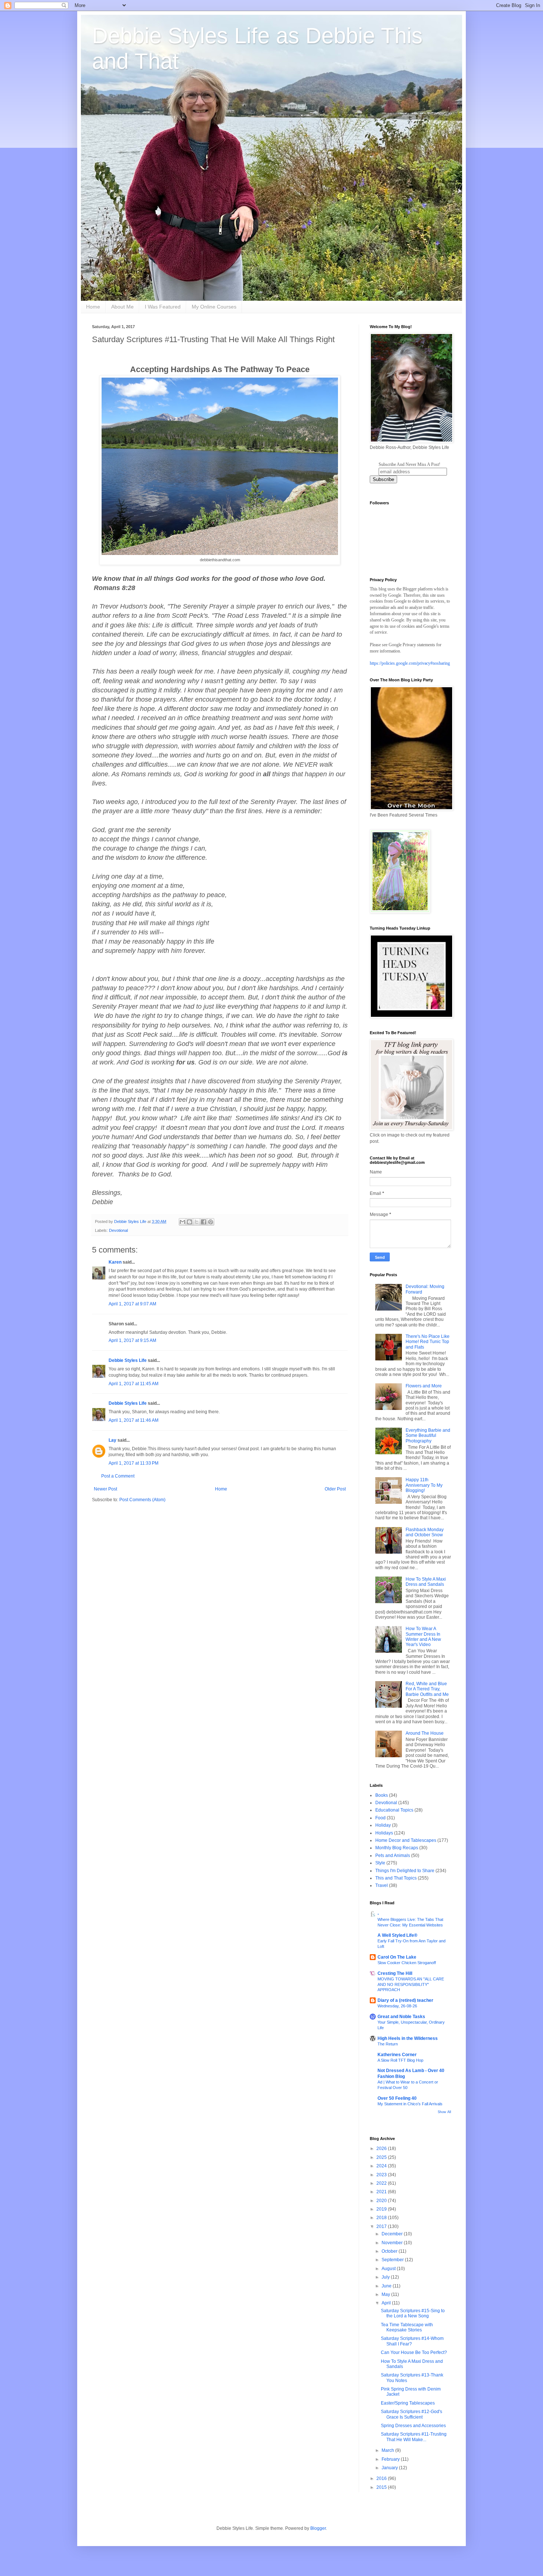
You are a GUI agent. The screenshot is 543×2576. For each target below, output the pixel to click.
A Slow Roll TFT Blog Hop (400, 2060)
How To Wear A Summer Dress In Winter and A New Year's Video (423, 1637)
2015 (382, 2487)
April (387, 2303)
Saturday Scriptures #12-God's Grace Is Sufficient (411, 2414)
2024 (382, 2166)
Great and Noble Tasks (401, 2017)
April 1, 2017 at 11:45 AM (134, 1384)
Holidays (384, 1833)
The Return (388, 2044)
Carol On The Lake (397, 1957)
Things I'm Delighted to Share (405, 1871)
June (387, 2286)
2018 (382, 2218)
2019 (382, 2209)
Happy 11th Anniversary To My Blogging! (424, 1485)
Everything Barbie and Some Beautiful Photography (428, 1436)
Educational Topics (394, 1810)
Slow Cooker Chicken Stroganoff (407, 1963)
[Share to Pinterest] (211, 1222)
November (393, 2243)
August (389, 2269)
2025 (382, 2157)
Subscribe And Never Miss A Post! (409, 464)
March (388, 2450)
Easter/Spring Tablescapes (408, 2403)
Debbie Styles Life (128, 1360)
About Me (122, 307)
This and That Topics (396, 1878)
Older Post (335, 1489)
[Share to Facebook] (204, 1222)
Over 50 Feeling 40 (397, 2098)
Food (380, 1818)
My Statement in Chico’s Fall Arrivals (410, 2104)
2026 (382, 2149)
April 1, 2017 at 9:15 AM (132, 1340)
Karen (115, 1262)
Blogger (318, 2528)
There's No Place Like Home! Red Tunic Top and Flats (428, 1342)
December (393, 2234)
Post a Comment (118, 1476)
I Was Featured (163, 307)
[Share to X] (197, 1222)
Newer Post (105, 1489)
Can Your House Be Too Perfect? (414, 2352)
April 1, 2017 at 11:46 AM (134, 1420)
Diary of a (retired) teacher (405, 2000)
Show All (444, 2112)
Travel (382, 1885)
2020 (382, 2201)
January (390, 2468)
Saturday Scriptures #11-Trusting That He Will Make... (414, 2437)
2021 (382, 2192)
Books (382, 1795)
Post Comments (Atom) (142, 1500)
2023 (382, 2175)
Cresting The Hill (395, 1973)
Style (380, 1863)
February (391, 2459)
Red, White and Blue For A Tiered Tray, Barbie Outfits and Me (427, 1689)
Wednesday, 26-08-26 (397, 2006)
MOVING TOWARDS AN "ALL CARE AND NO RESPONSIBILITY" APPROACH (411, 1984)
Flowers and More (424, 1386)
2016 (382, 2478)
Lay (112, 1440)
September (393, 2260)
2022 (382, 2183)
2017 (382, 2226)
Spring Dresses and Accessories (413, 2426)
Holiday (383, 1825)
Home (93, 307)
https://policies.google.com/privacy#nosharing (410, 663)
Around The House (425, 1733)
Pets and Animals (393, 1856)
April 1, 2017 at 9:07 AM (132, 1304)
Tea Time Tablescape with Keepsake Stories (407, 2327)
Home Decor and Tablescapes (406, 1840)
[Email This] (182, 1222)
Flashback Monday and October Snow (425, 1532)
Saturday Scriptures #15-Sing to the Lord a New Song (413, 2313)
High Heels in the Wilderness (408, 2038)
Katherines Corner (397, 2055)
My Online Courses (214, 307)
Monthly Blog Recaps (397, 1848)
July (386, 2277)
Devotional (118, 1230)
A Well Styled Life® (397, 1935)
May (386, 2294)
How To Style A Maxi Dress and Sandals (426, 1582)
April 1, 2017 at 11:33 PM (134, 1463)
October (390, 2251)
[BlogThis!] (189, 1222)
